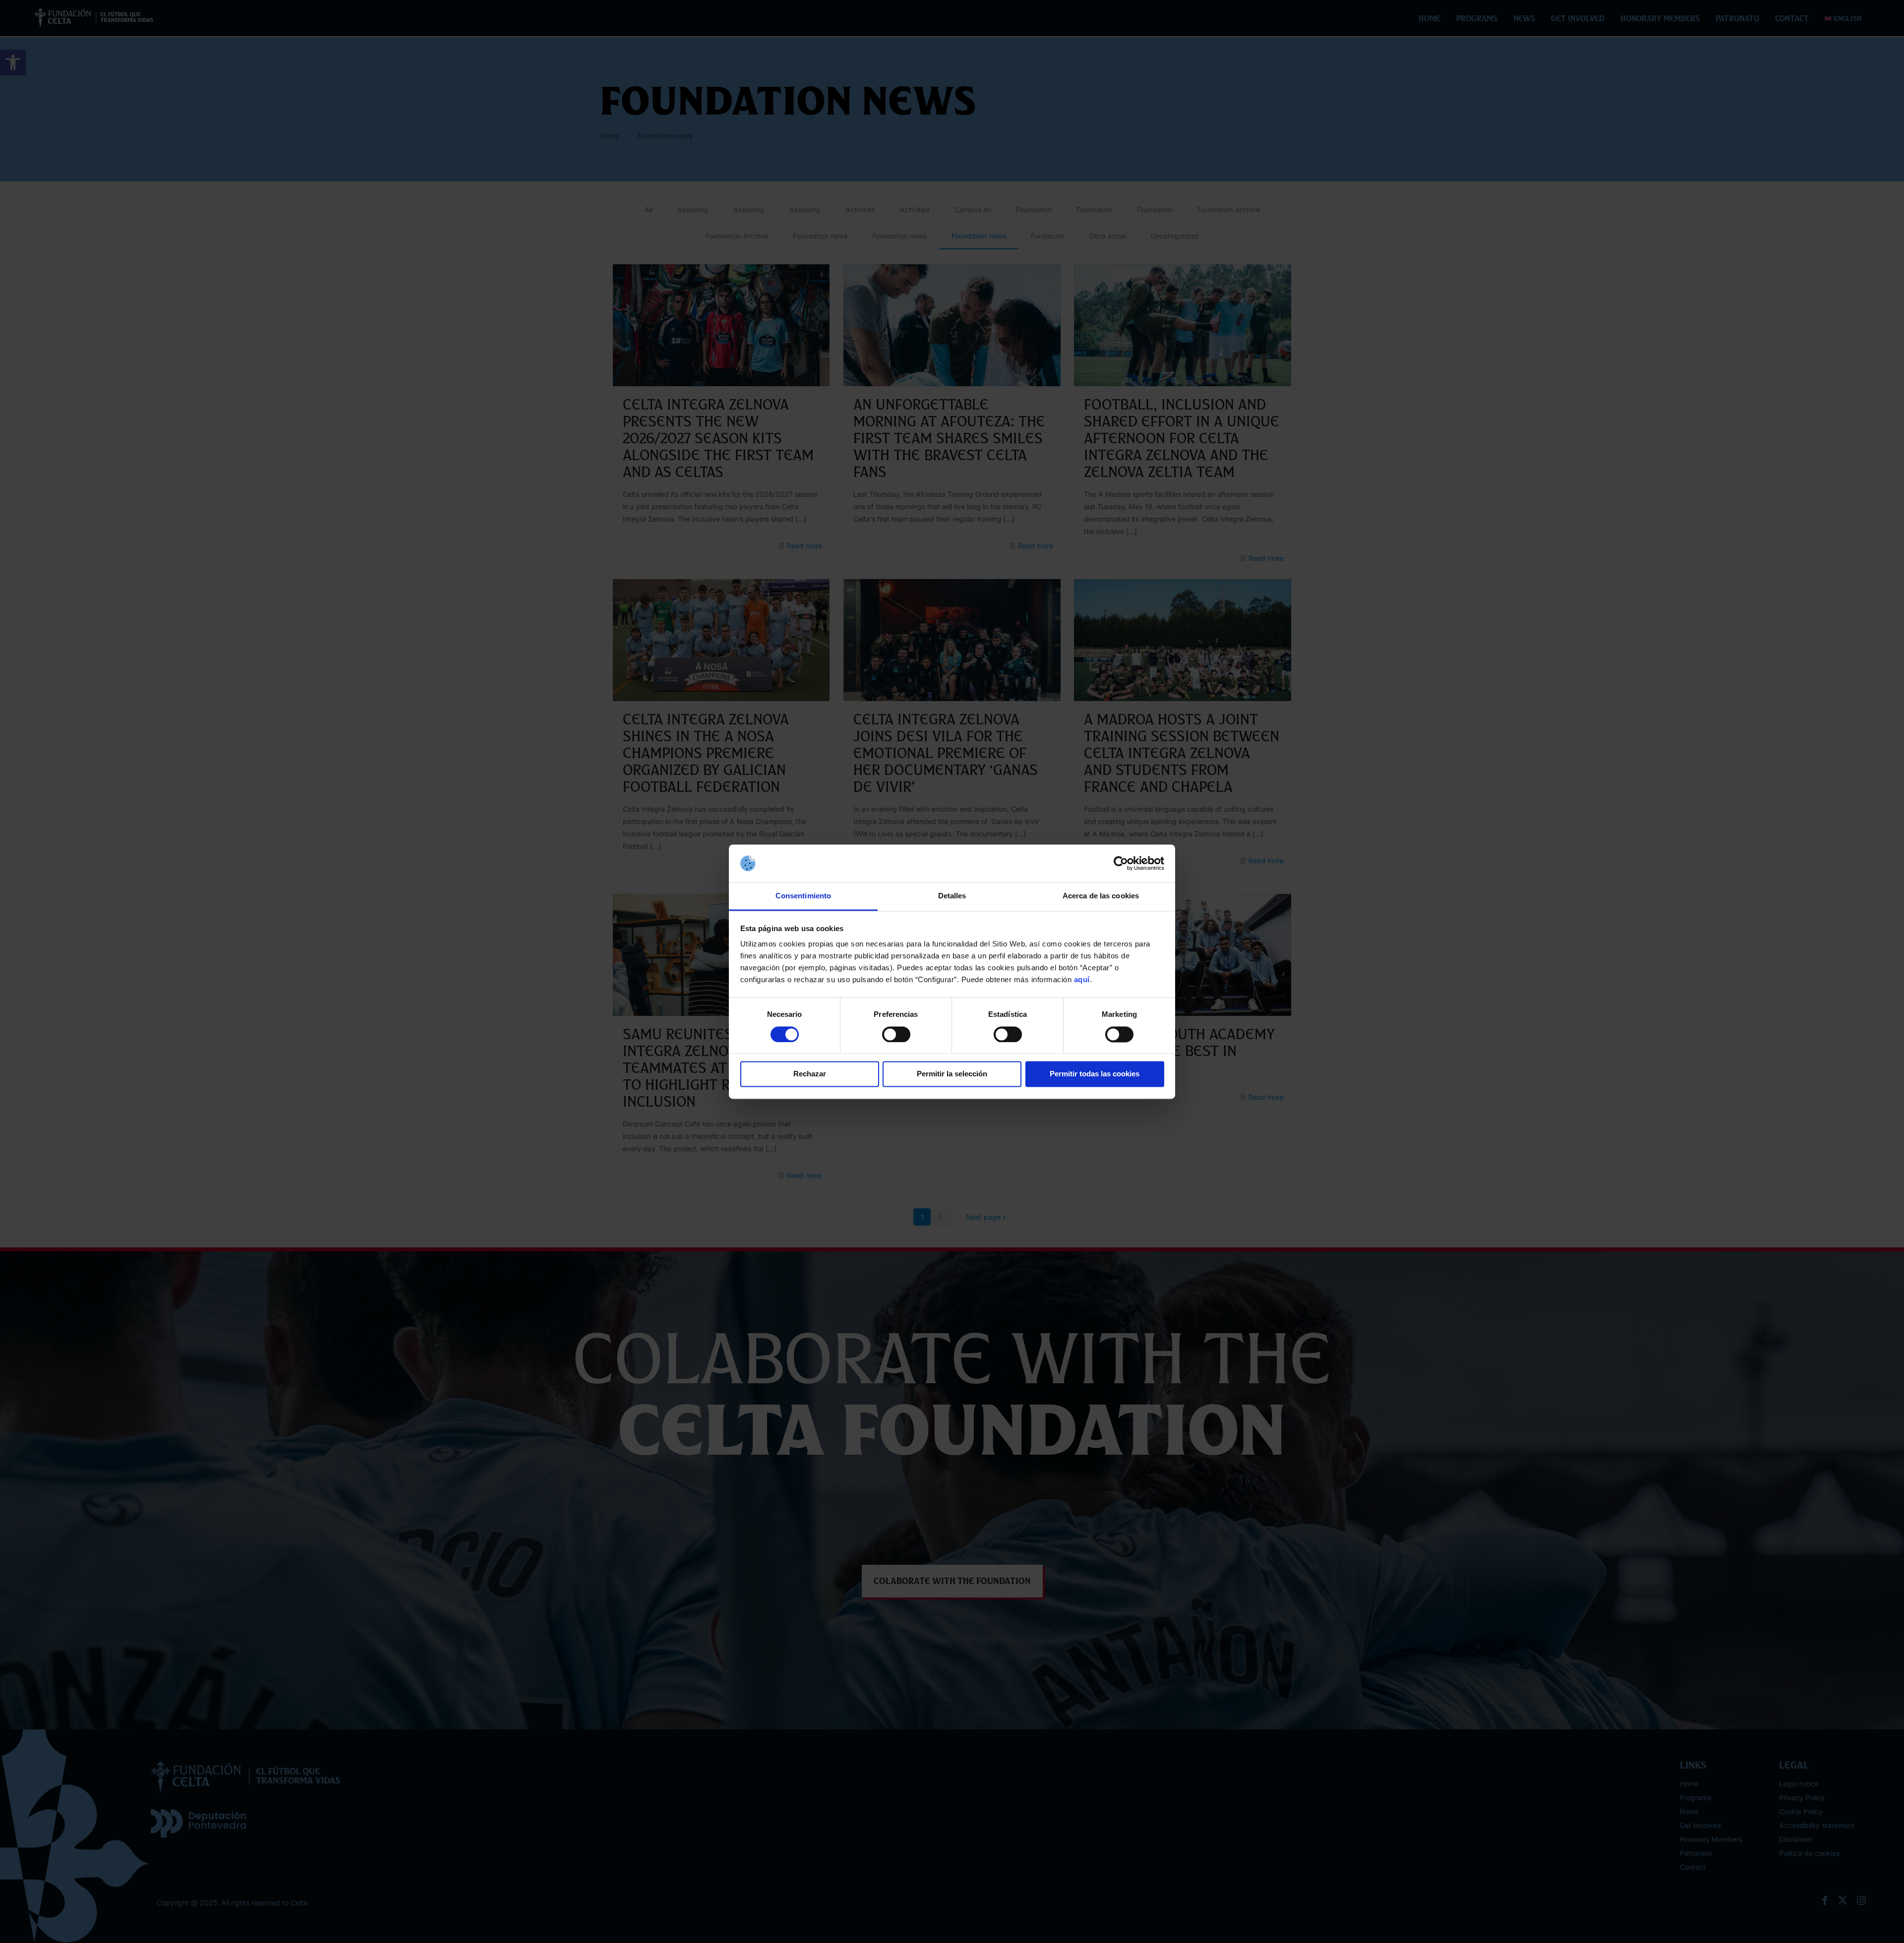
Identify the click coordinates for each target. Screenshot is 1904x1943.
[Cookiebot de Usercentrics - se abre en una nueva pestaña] (1121, 863)
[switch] (896, 1034)
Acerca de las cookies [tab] (1101, 896)
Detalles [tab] (952, 896)
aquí (1082, 980)
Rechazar (810, 1074)
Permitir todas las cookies (1095, 1074)
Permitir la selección (952, 1074)
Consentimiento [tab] (803, 896)
